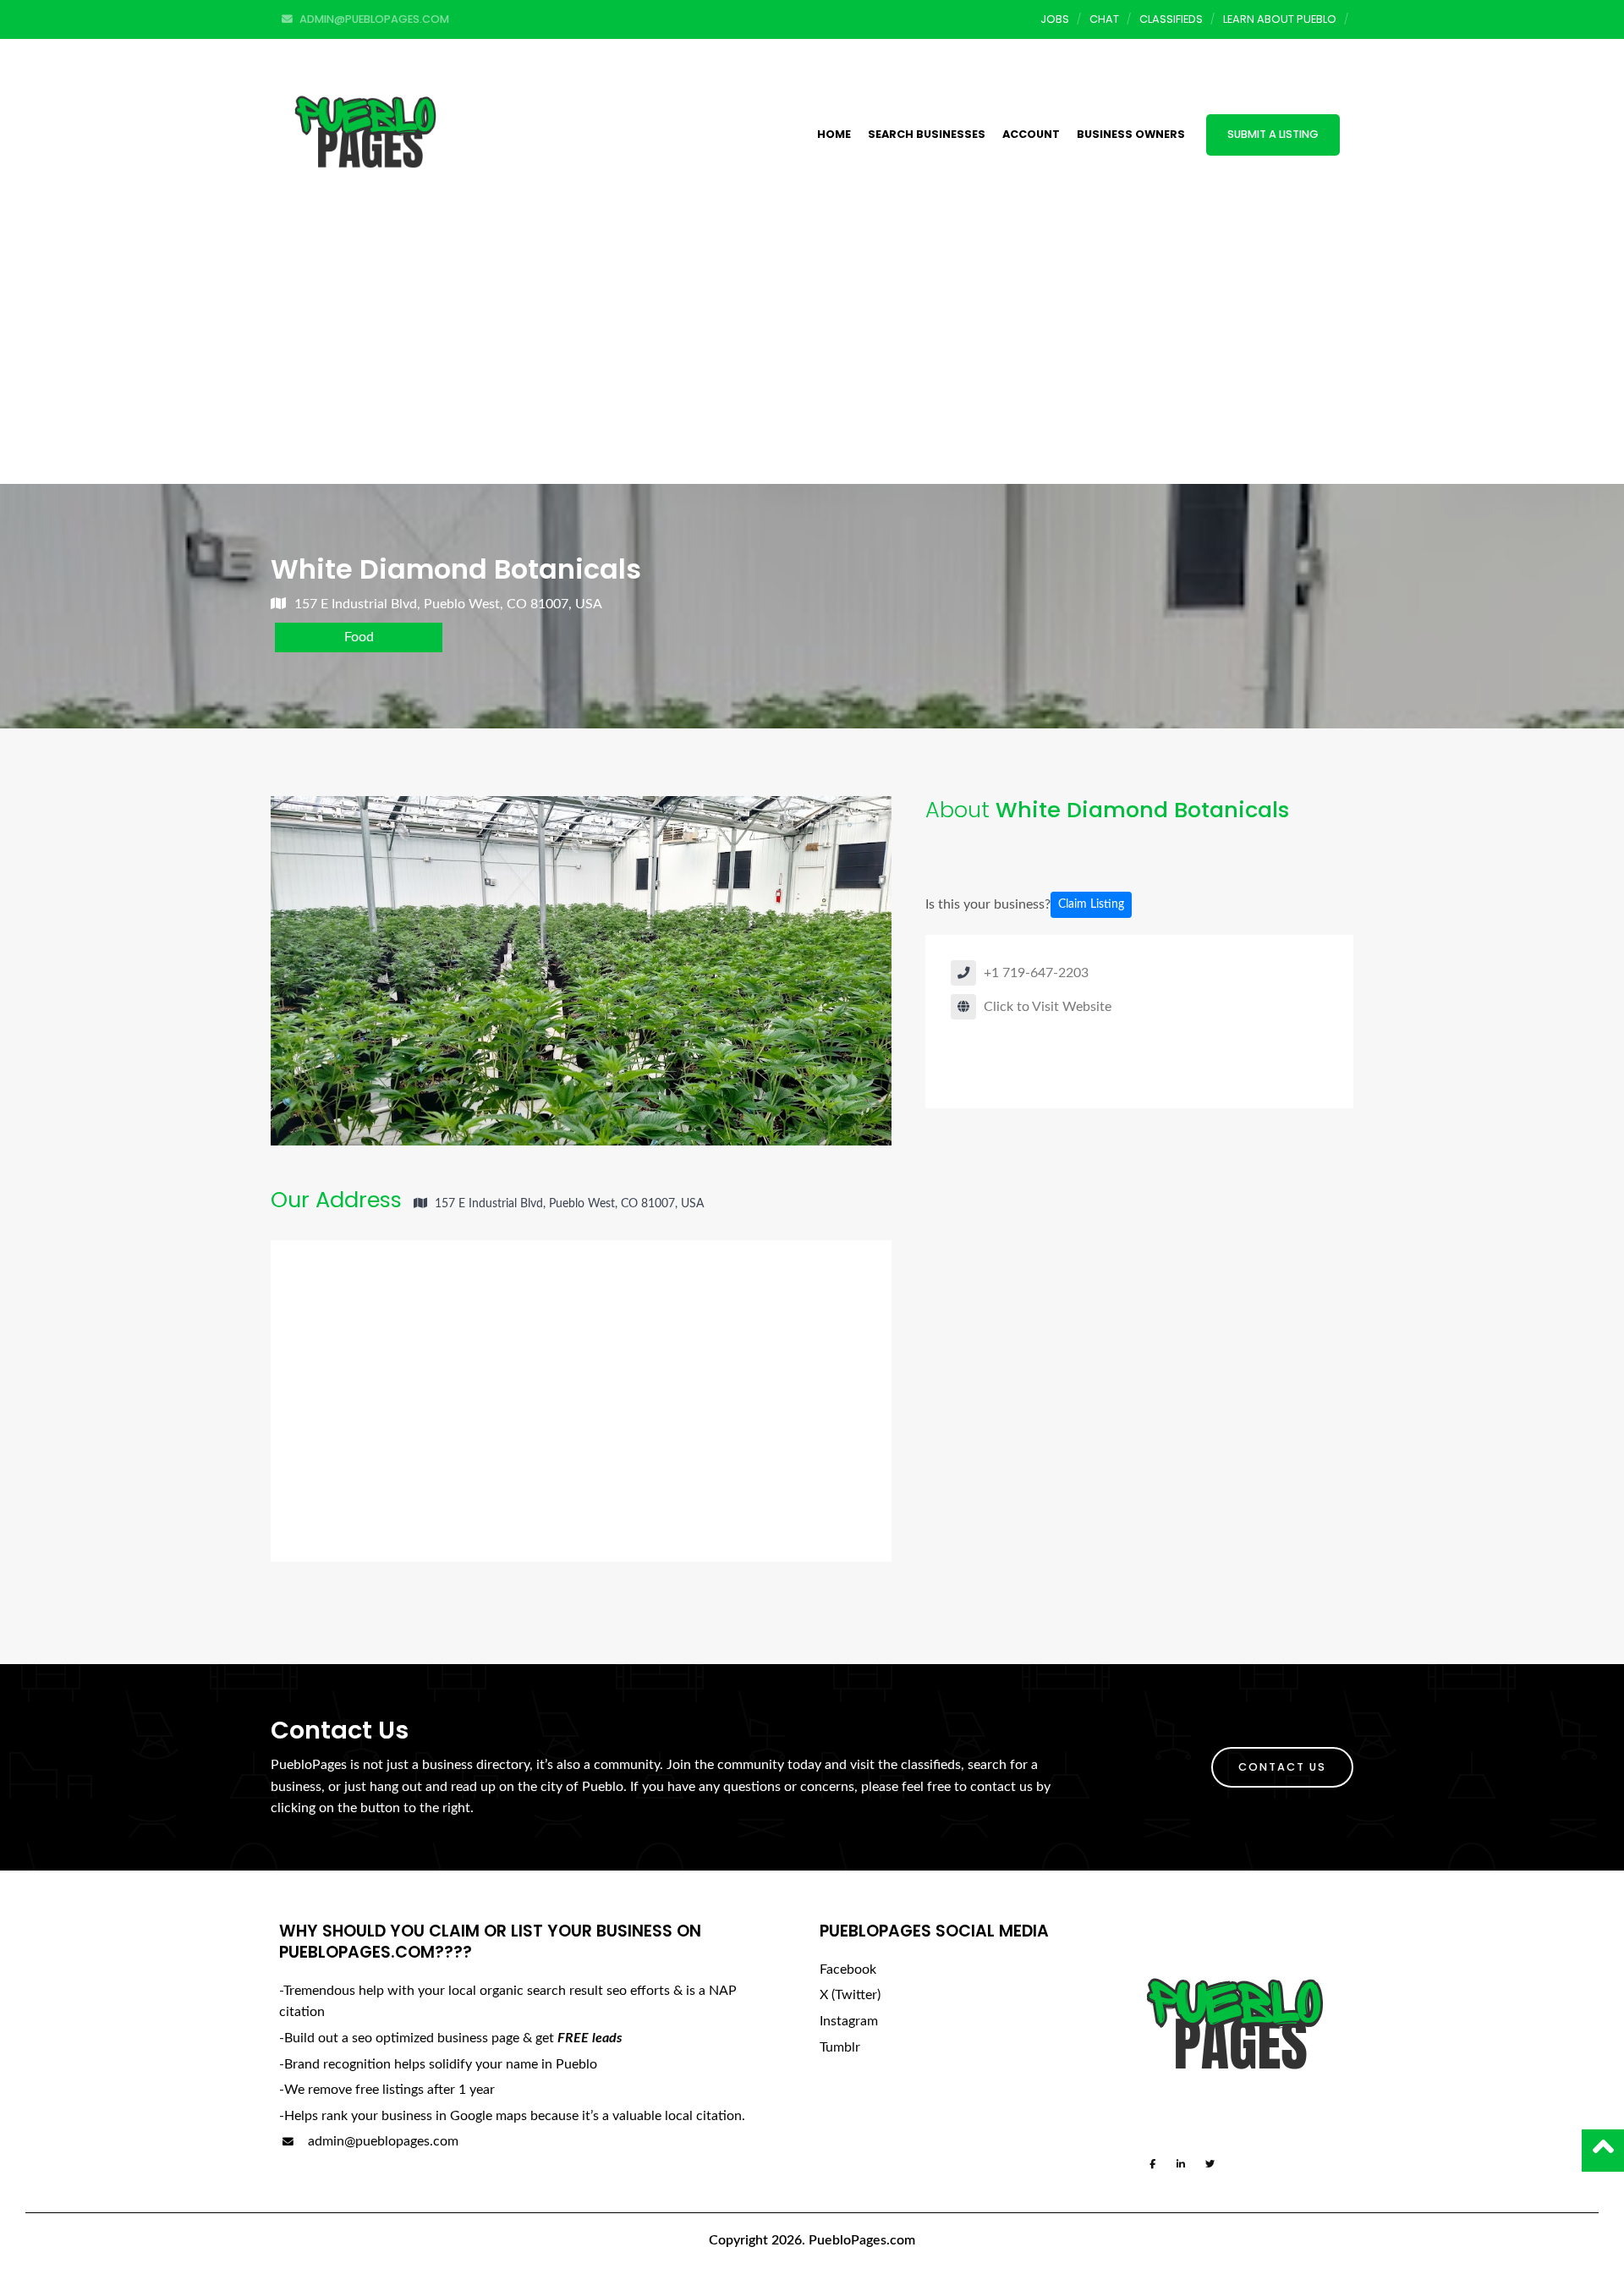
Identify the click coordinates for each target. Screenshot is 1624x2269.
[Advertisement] (812, 357)
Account (1031, 134)
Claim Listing (1091, 904)
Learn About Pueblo (1280, 19)
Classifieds (1171, 19)
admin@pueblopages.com (381, 2141)
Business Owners (1131, 134)
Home (834, 134)
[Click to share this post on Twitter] (993, 852)
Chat (1104, 19)
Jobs (1055, 19)
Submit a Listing (1273, 134)
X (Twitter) (850, 1995)
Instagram (849, 2021)
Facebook (848, 1970)
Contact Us (1282, 1767)
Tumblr (840, 2047)
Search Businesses (927, 134)
